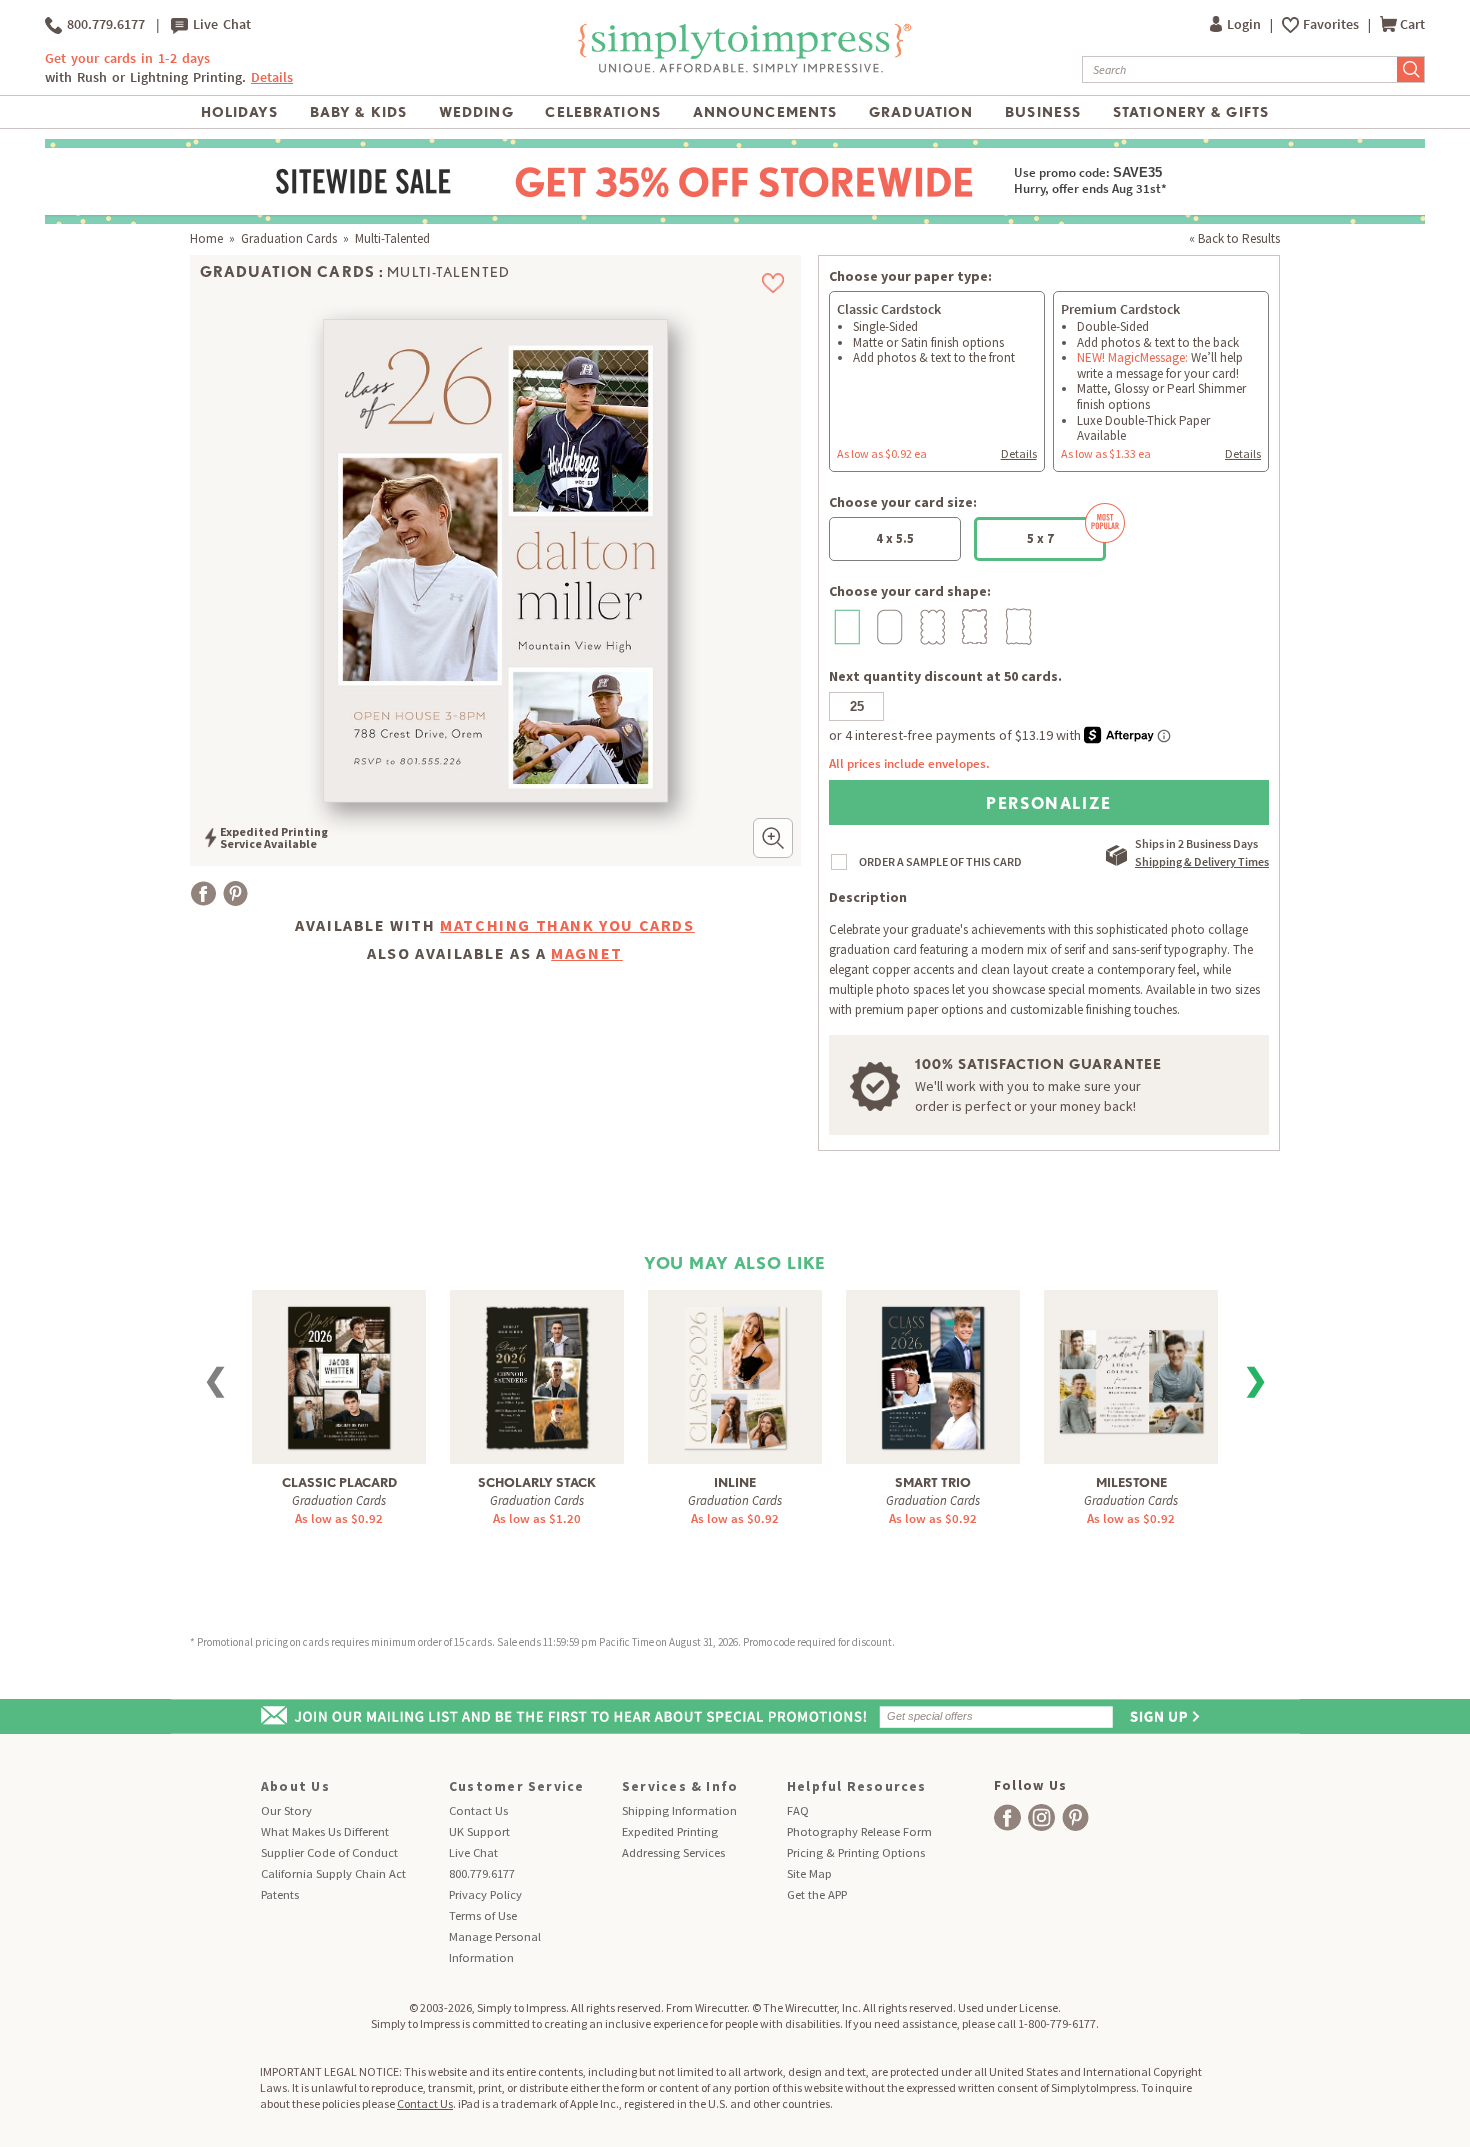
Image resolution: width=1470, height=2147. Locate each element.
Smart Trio (933, 1482)
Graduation (921, 112)
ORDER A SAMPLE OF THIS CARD (940, 861)
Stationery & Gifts (1191, 112)
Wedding (476, 112)
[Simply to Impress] (742, 69)
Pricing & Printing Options (856, 1852)
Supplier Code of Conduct (329, 1852)
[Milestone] (1131, 1367)
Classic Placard (339, 1482)
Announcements (765, 112)
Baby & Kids (358, 112)
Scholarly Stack (537, 1482)
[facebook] (1007, 1817)
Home (206, 238)
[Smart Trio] (933, 1375)
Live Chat (219, 24)
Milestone (1131, 1482)
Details (1019, 453)
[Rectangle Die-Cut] (844, 626)
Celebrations (602, 112)
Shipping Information (679, 1810)
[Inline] (735, 1375)
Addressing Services (673, 1852)
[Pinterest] (235, 893)
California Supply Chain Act (333, 1873)
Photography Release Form (859, 1831)
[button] (773, 838)
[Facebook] (203, 893)
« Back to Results (1234, 238)
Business (1043, 112)
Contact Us (478, 1810)
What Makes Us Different (325, 1831)
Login (1245, 24)
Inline (735, 1482)
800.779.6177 (103, 24)
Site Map (809, 1873)
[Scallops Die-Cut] (930, 626)
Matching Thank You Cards (567, 925)
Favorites (1332, 24)
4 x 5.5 (895, 538)
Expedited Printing (670, 1831)
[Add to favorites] (773, 283)
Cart (1412, 24)
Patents (280, 1894)
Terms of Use (483, 1915)
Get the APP (817, 1894)
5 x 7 (1040, 538)
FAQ (798, 1810)
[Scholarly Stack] (537, 1375)
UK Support (479, 1831)
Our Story (286, 1810)
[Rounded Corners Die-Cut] (887, 626)
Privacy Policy (485, 1894)
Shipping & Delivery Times (1202, 861)
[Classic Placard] (339, 1375)
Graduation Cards (289, 238)
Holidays (239, 112)
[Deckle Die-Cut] (1016, 626)
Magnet (587, 953)
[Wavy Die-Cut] (973, 626)
